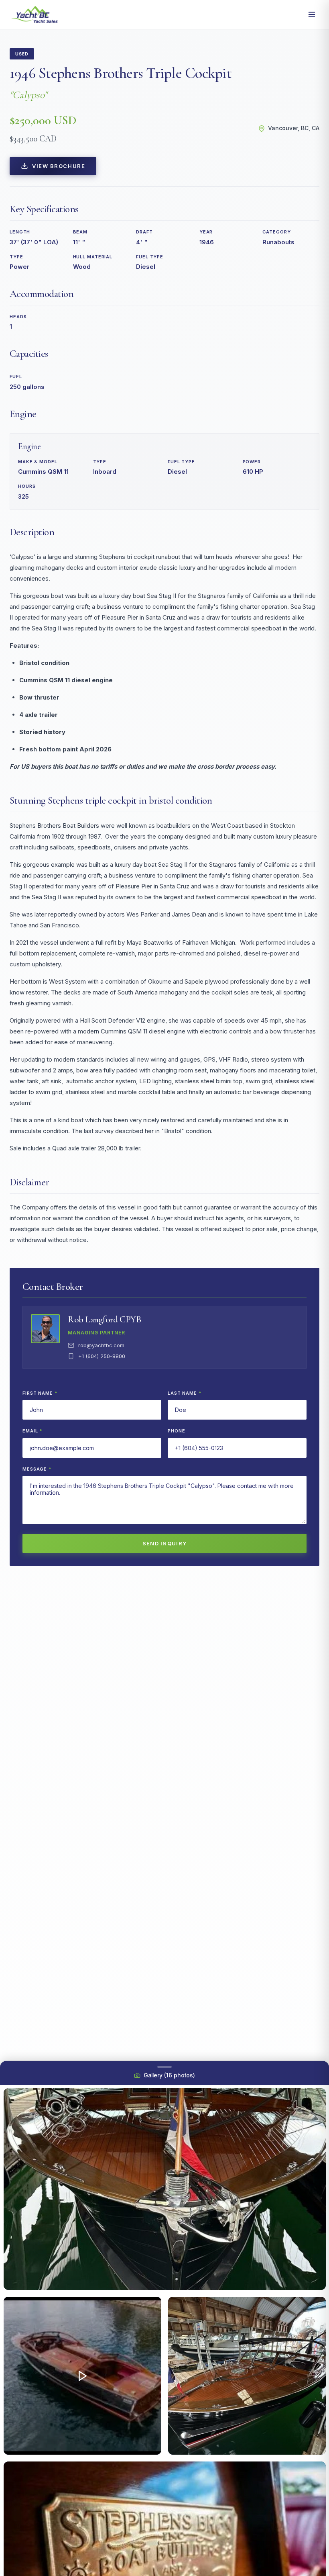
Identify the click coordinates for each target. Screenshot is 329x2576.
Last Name (185, 1393)
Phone (176, 1431)
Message (37, 1469)
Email (32, 1431)
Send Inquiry (165, 1543)
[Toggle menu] (312, 14)
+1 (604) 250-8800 (102, 1356)
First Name (40, 1393)
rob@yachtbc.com (101, 1345)
